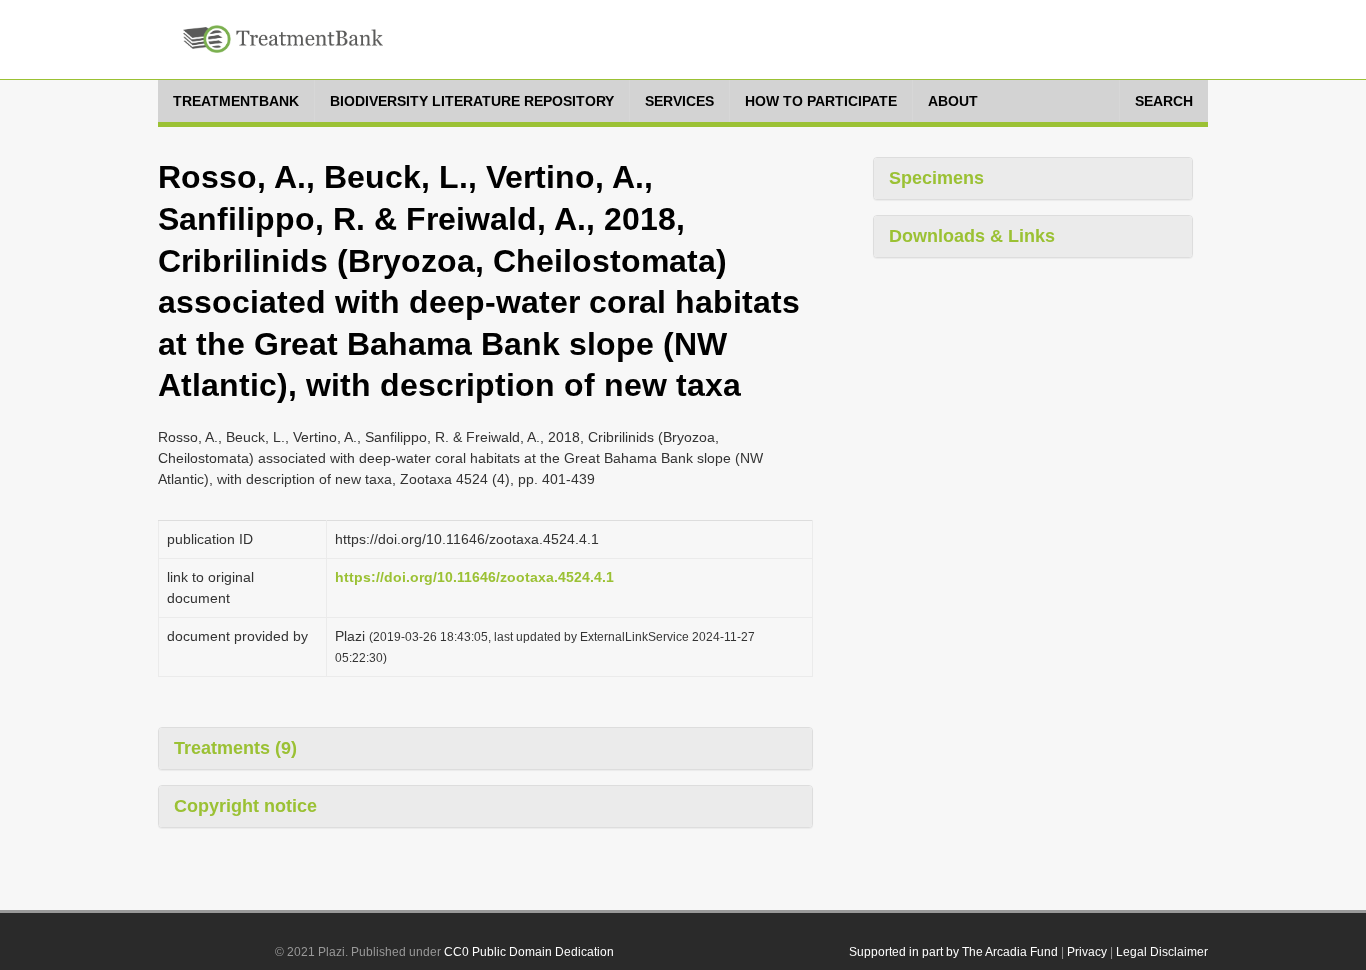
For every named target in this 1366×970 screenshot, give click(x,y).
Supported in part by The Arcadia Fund (953, 952)
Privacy (1087, 952)
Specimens (936, 178)
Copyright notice (245, 806)
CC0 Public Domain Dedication (529, 952)
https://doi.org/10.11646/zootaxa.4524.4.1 (474, 577)
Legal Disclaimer (1162, 952)
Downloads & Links (972, 236)
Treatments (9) (235, 748)
